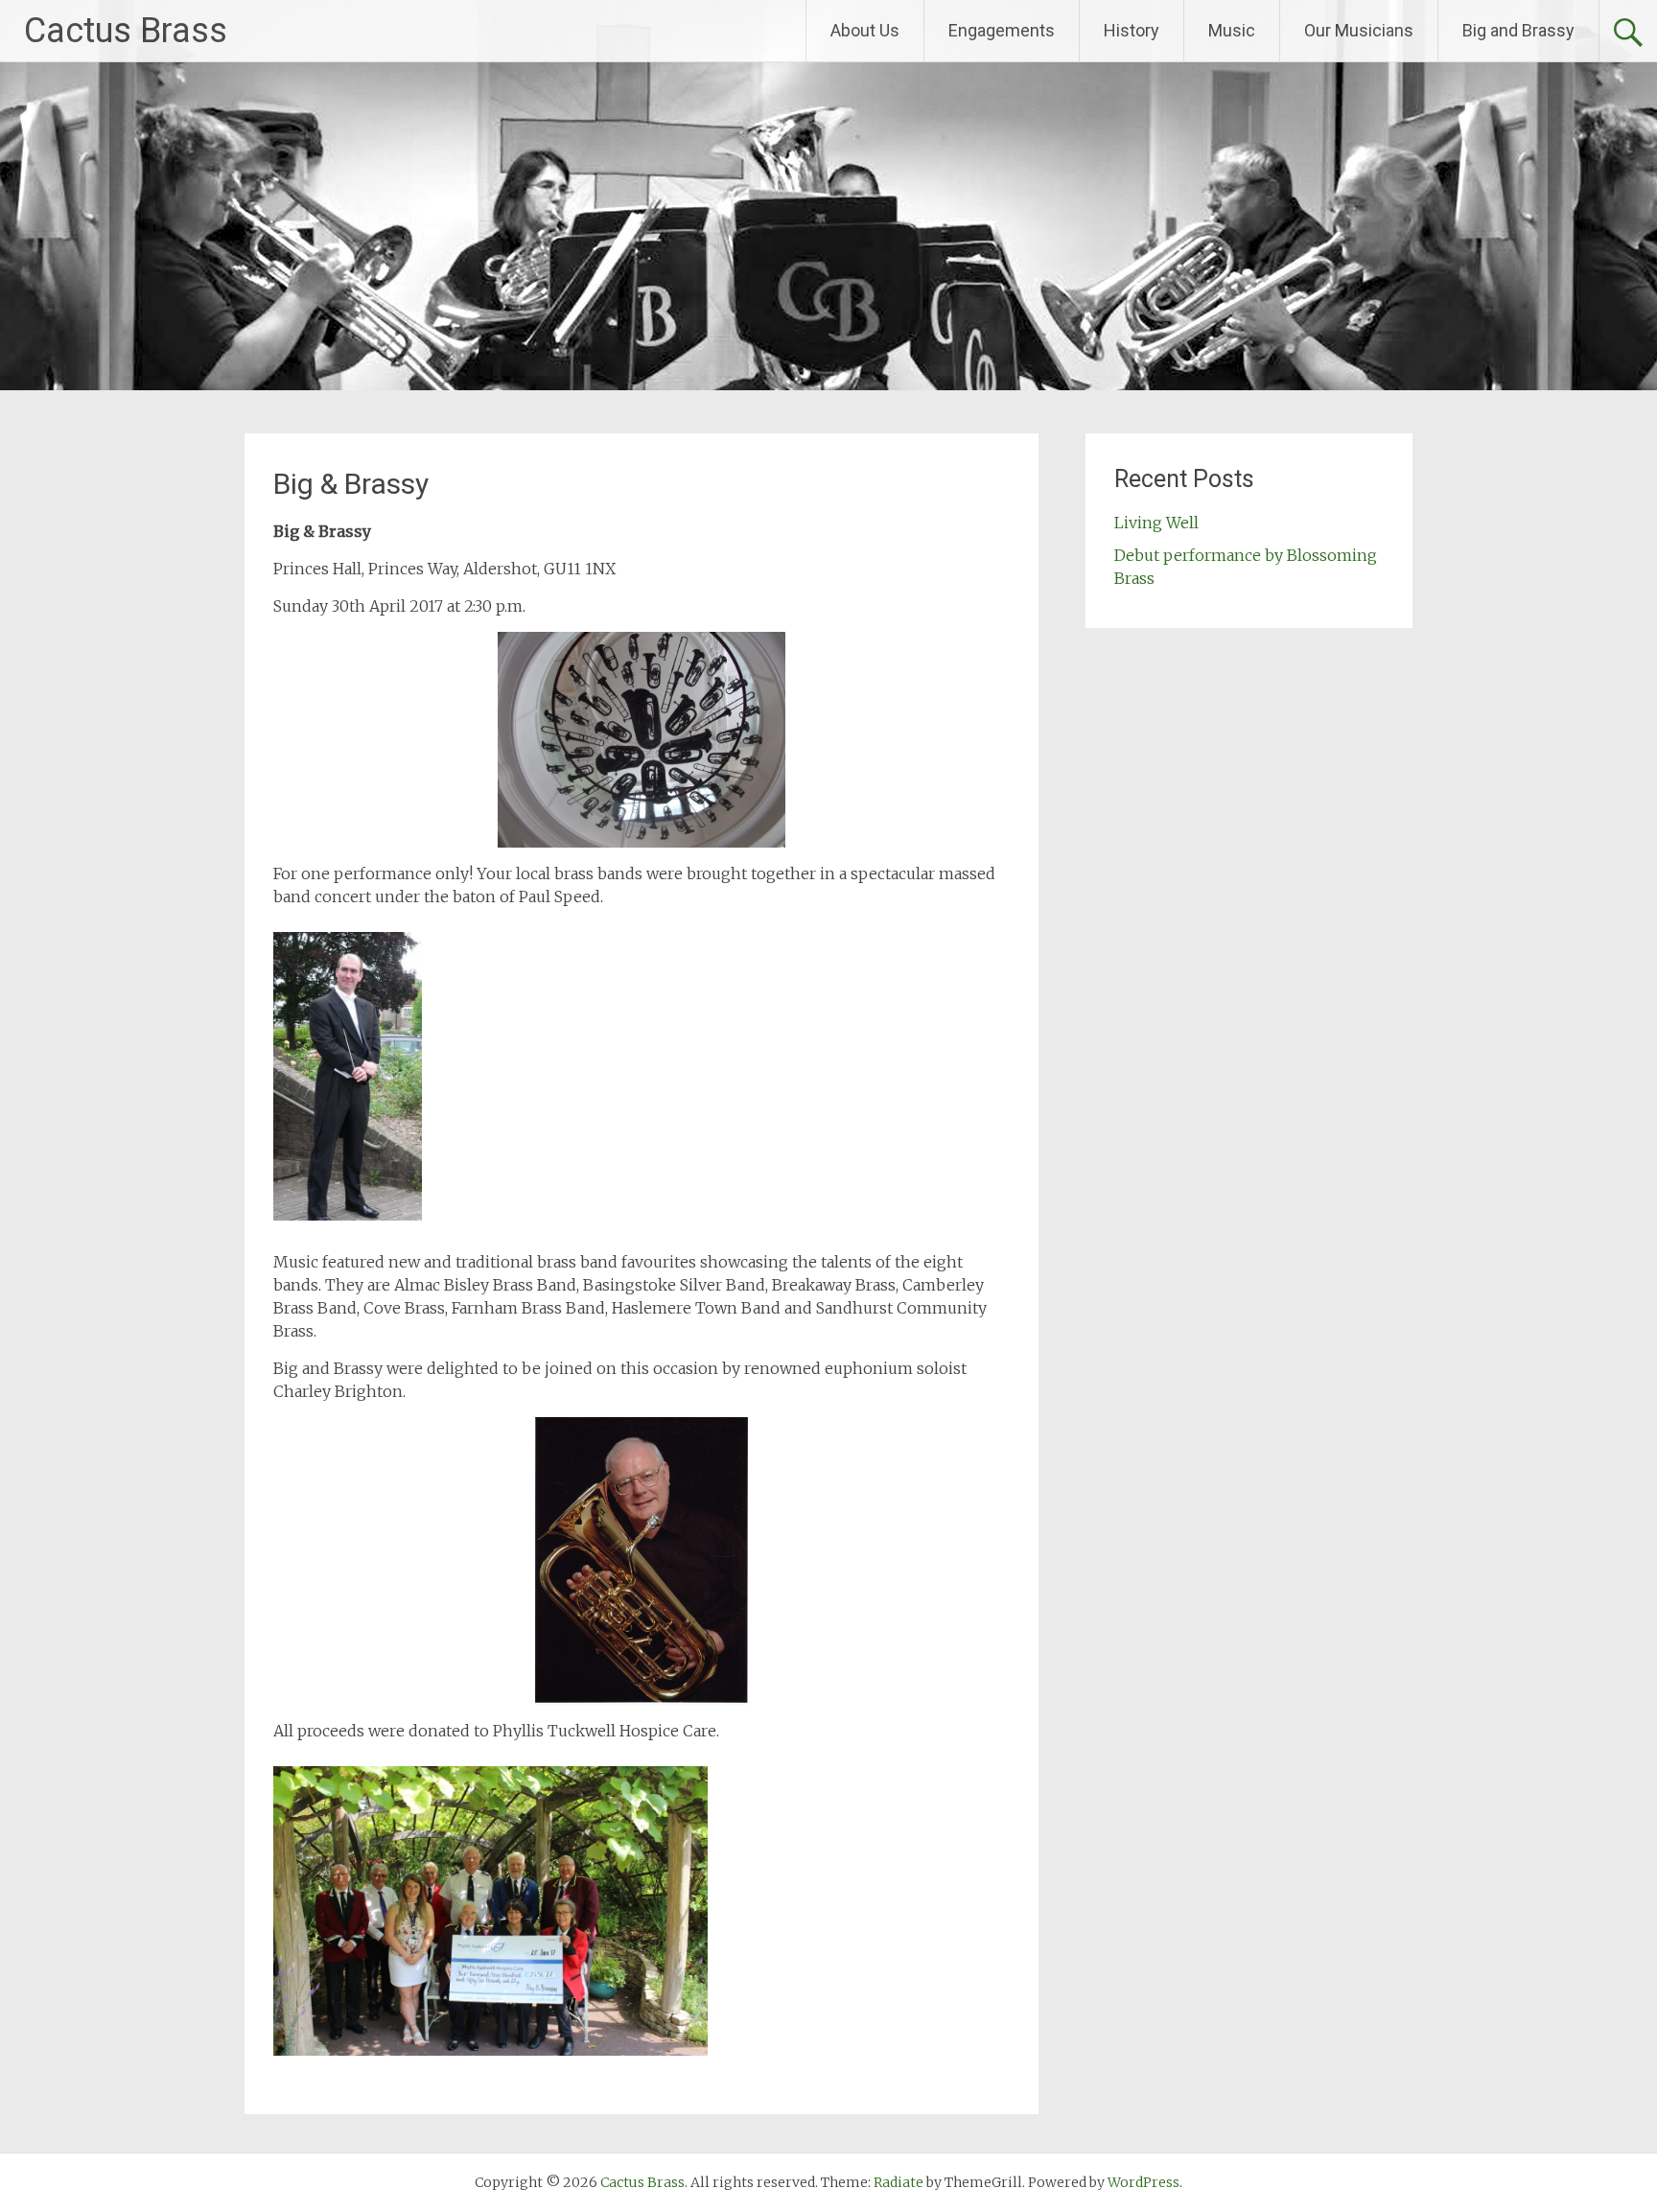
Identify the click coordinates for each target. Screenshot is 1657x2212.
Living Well (1156, 523)
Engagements (1002, 30)
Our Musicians (1359, 30)
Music (1232, 30)
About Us (865, 30)
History (1132, 30)
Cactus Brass (126, 31)
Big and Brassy (1518, 30)
